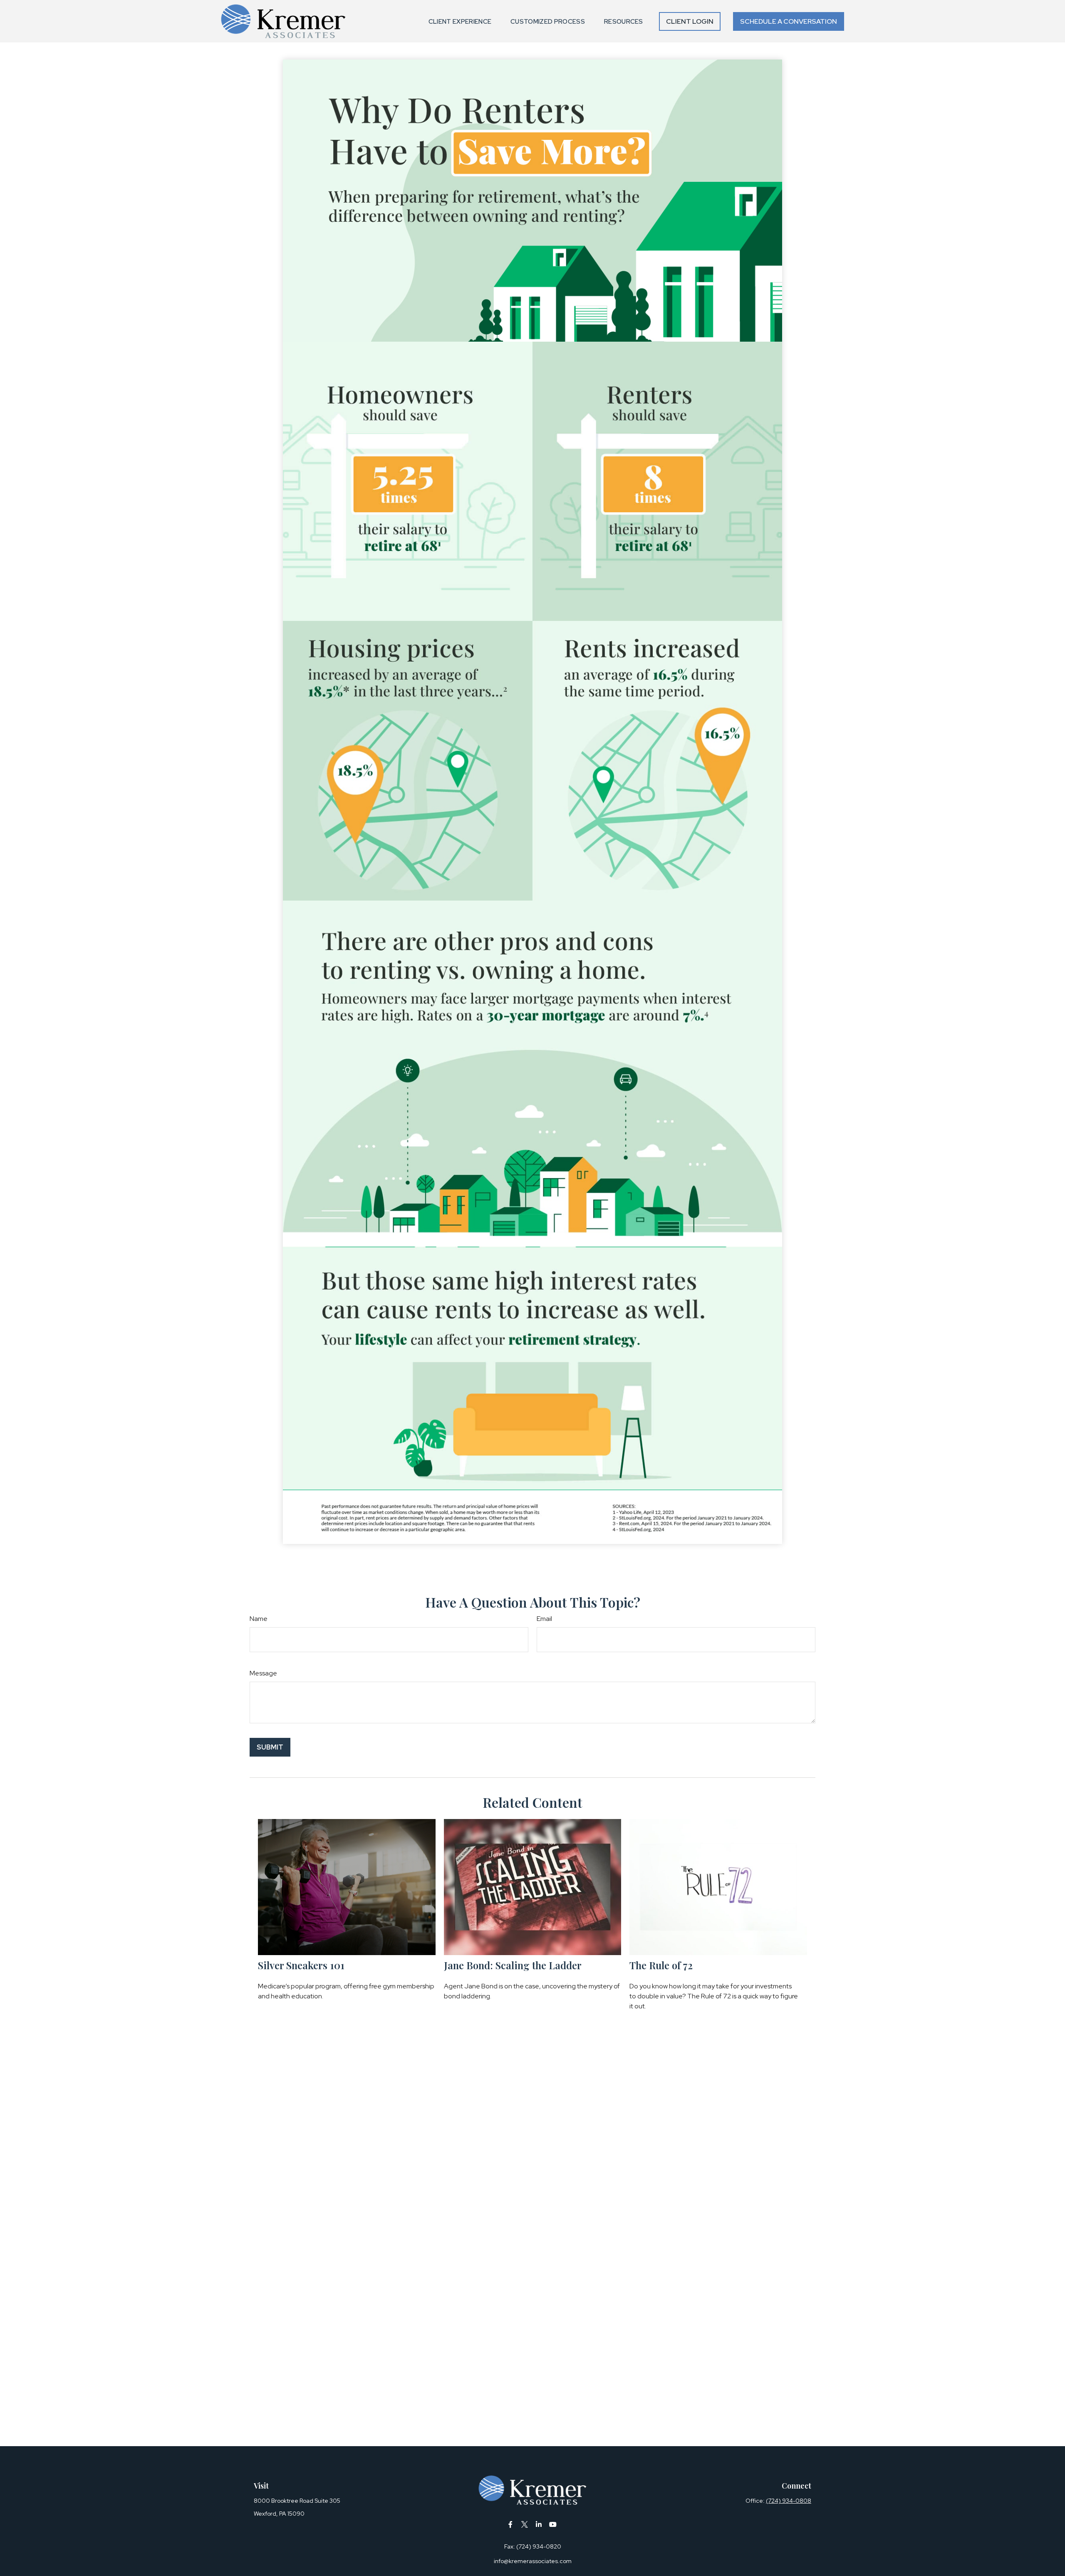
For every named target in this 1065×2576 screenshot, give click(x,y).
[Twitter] (525, 2525)
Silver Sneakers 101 (301, 1965)
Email (544, 1619)
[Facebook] (511, 2525)
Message (263, 1673)
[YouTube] (553, 2525)
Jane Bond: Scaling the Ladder (513, 1965)
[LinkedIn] (539, 2525)
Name (259, 1619)
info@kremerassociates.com (533, 2561)
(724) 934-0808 (789, 2501)
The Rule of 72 (661, 1965)
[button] (460, 21)
